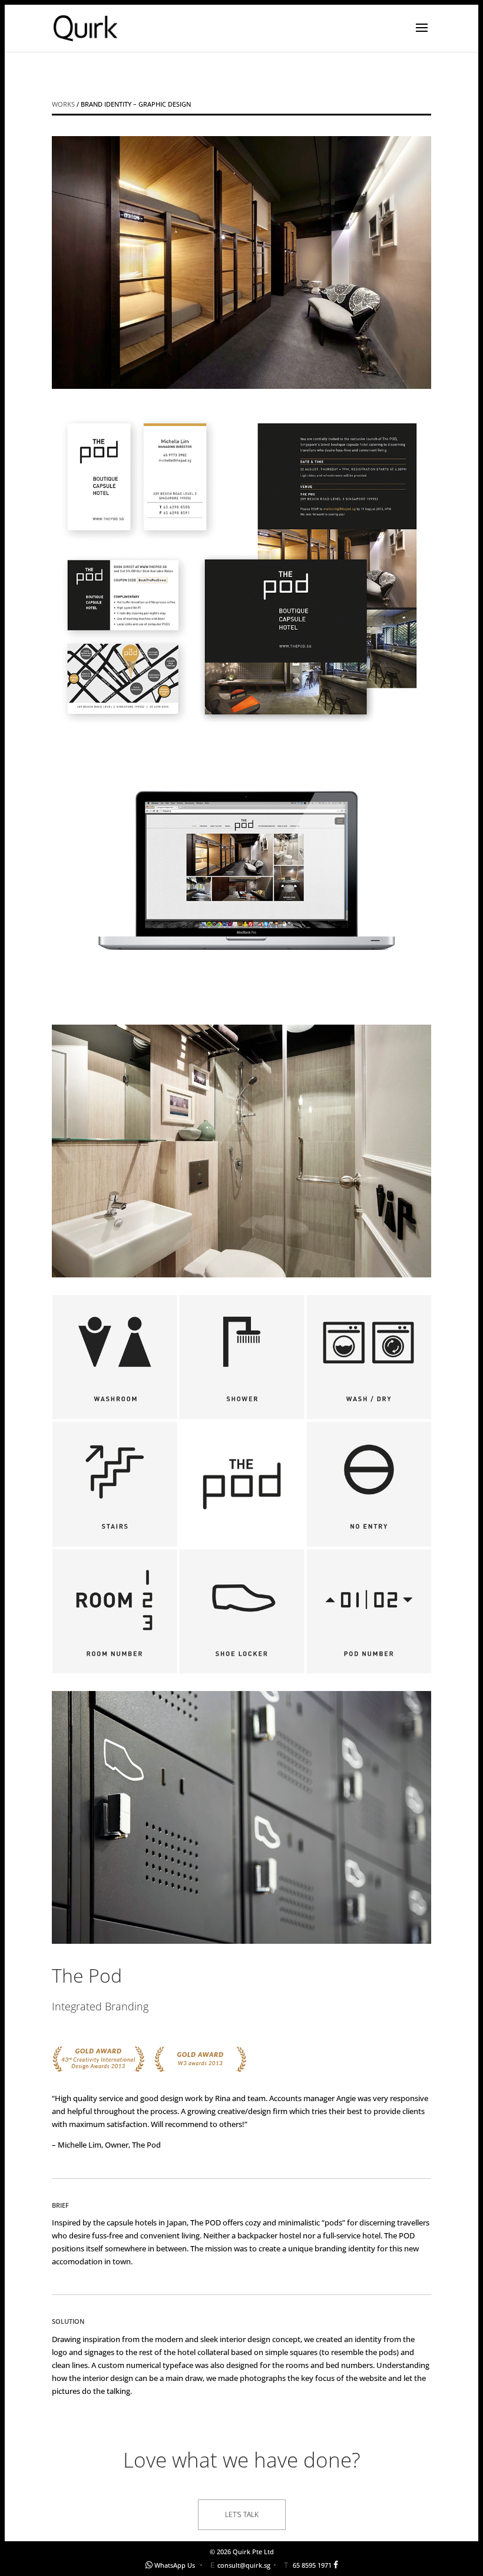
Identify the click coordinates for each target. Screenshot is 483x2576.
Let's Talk (242, 2514)
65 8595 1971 (312, 2565)
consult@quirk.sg (244, 2565)
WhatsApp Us (175, 2565)
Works (63, 104)
